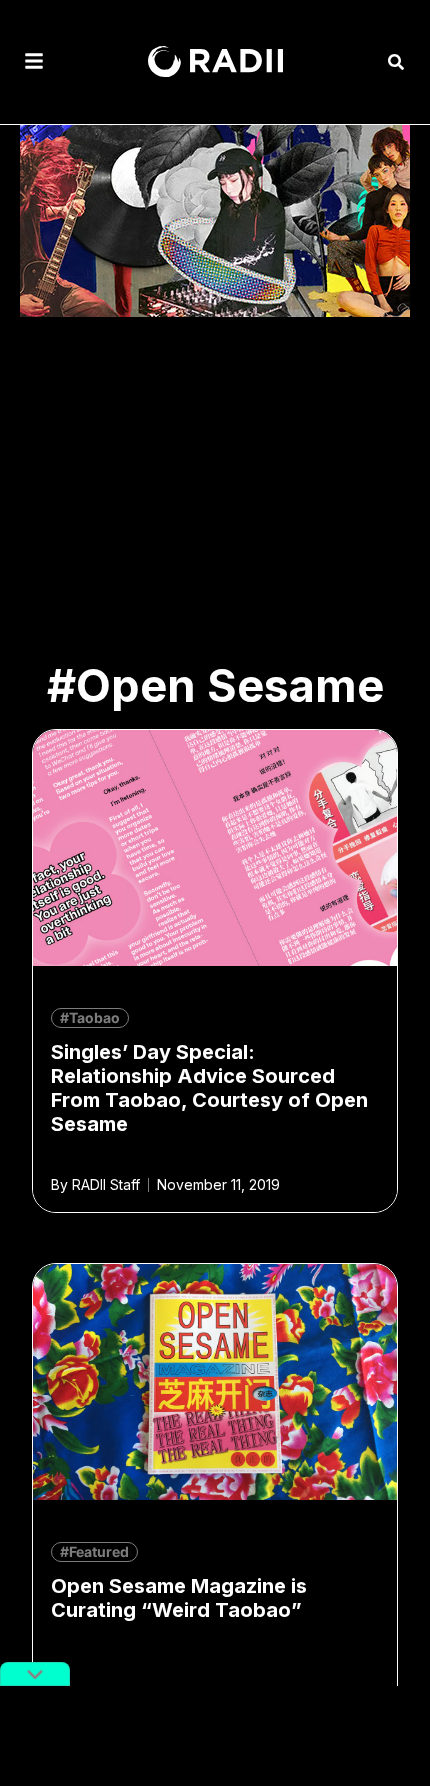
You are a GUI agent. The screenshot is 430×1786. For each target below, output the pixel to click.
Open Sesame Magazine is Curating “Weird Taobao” (179, 1598)
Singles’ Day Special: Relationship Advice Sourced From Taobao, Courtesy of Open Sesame (209, 1088)
